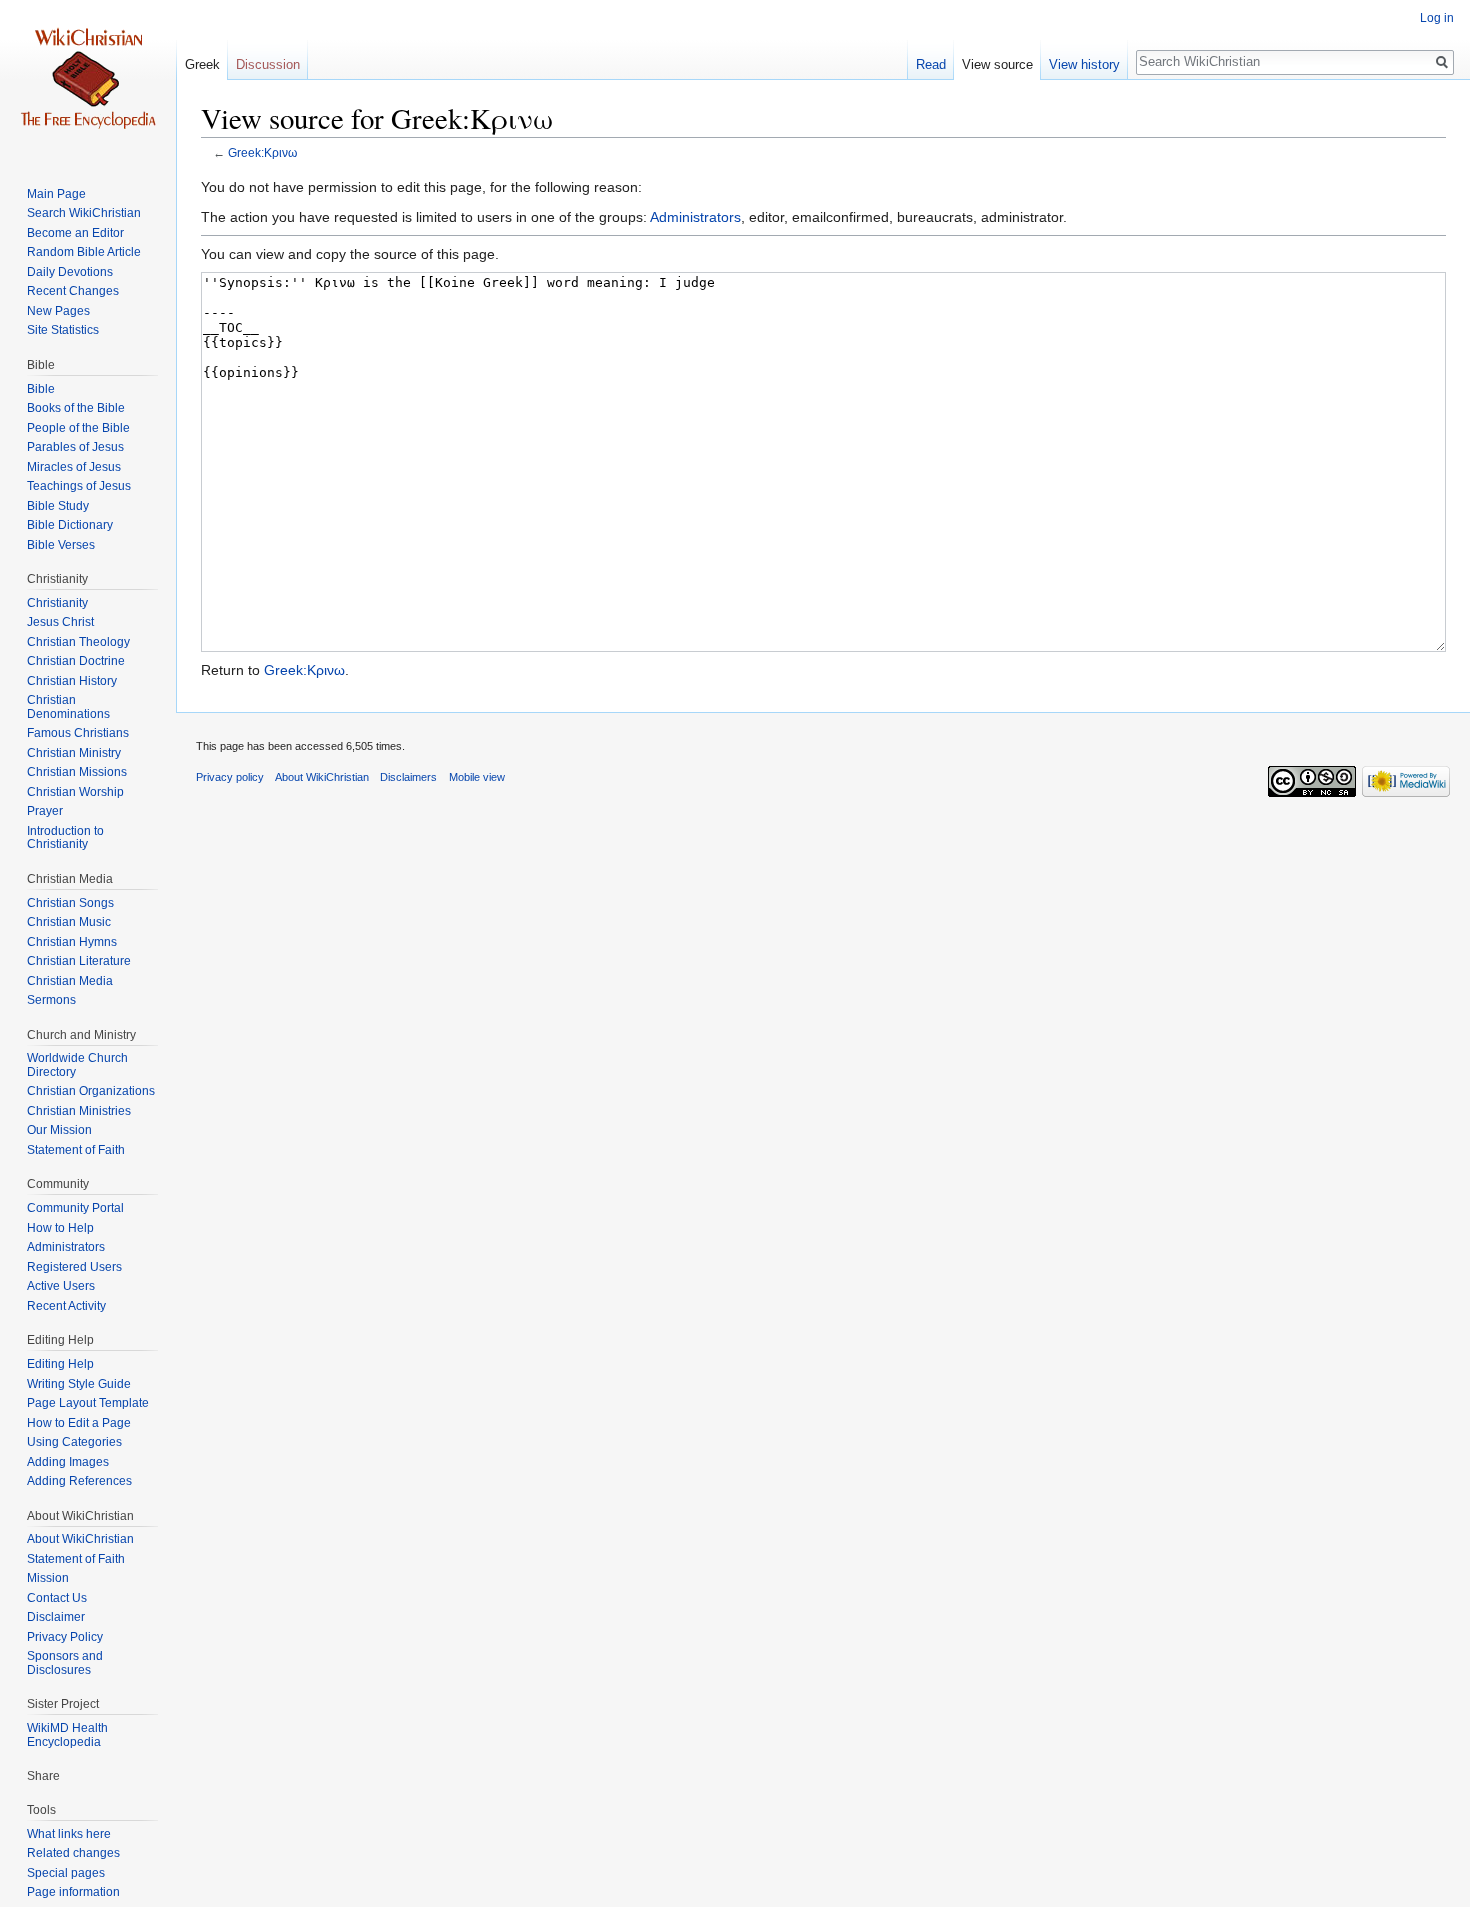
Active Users (61, 1286)
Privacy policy (230, 777)
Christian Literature (79, 961)
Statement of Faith (76, 1150)
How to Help (60, 1228)
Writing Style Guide (79, 1384)
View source (997, 64)
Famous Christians (78, 733)
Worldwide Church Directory (77, 1065)
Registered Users (74, 1267)
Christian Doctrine (76, 661)
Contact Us (57, 1598)
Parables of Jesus (75, 447)
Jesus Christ (60, 622)
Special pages (66, 1873)
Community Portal (75, 1208)
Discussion (268, 64)
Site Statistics (63, 330)
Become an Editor (75, 233)
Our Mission (59, 1130)
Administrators (695, 217)
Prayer (45, 811)
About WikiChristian (80, 1539)
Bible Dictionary (70, 525)
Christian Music (69, 922)
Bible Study (58, 506)
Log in (1437, 18)
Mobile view (477, 777)
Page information (73, 1892)
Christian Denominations (68, 707)
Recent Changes (73, 291)
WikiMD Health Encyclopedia (67, 1735)
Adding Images (68, 1462)
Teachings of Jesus (79, 486)
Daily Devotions (70, 272)
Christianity (57, 603)
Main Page (56, 194)
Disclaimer (56, 1617)
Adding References (79, 1481)
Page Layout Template (88, 1403)
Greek (202, 64)
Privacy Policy (65, 1637)
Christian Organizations (91, 1091)
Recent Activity (66, 1306)
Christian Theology (78, 642)
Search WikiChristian (84, 213)
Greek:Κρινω (262, 152)
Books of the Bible (76, 408)
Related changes (73, 1853)
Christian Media (70, 981)
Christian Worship (75, 792)
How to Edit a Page (79, 1423)
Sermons (51, 1000)
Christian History (72, 681)
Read (931, 64)
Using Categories (74, 1442)
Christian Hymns (72, 942)
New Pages (58, 311)
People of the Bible (78, 428)
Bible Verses (61, 545)
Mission (48, 1578)
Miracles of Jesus (74, 467)
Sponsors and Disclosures (65, 1663)
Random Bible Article (84, 252)
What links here (69, 1834)
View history (1084, 64)
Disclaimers (408, 777)
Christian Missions (77, 772)
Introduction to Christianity (65, 838)
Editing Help (60, 1364)
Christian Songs (70, 903)
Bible (41, 389)
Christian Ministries (79, 1111)
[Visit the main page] (88, 80)
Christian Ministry (74, 753)
